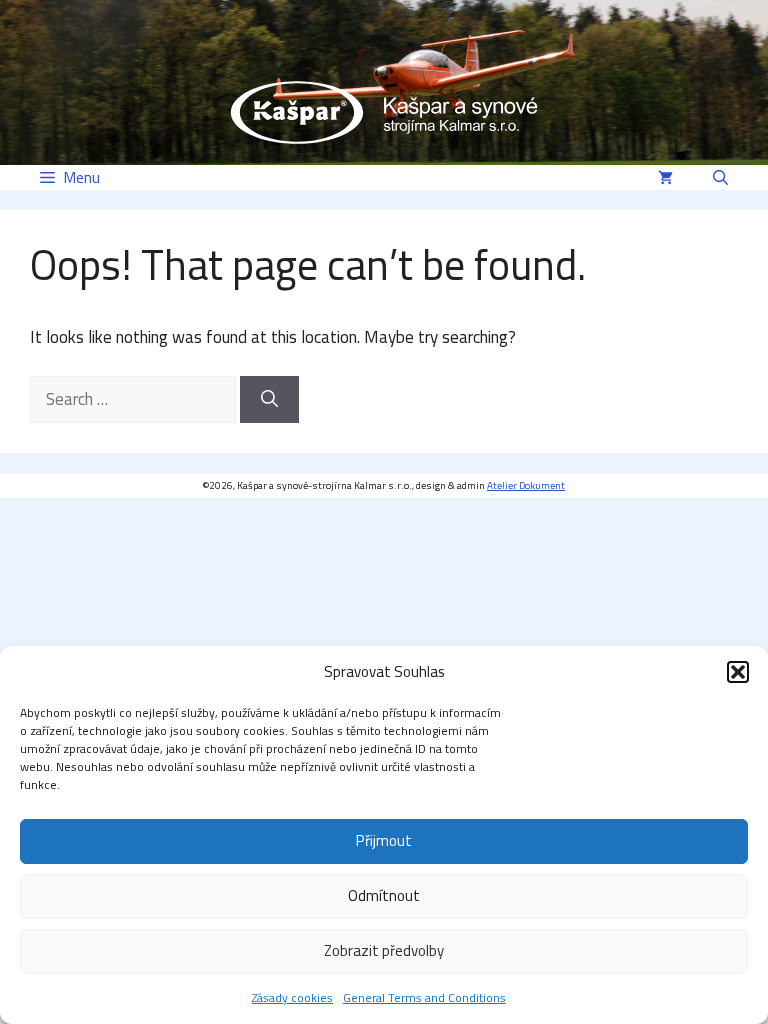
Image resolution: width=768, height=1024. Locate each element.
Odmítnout (384, 895)
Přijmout (384, 840)
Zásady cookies (292, 997)
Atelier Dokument (526, 485)
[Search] (269, 400)
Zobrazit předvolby (384, 950)
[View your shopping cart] (665, 177)
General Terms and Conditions (424, 997)
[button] (738, 672)
